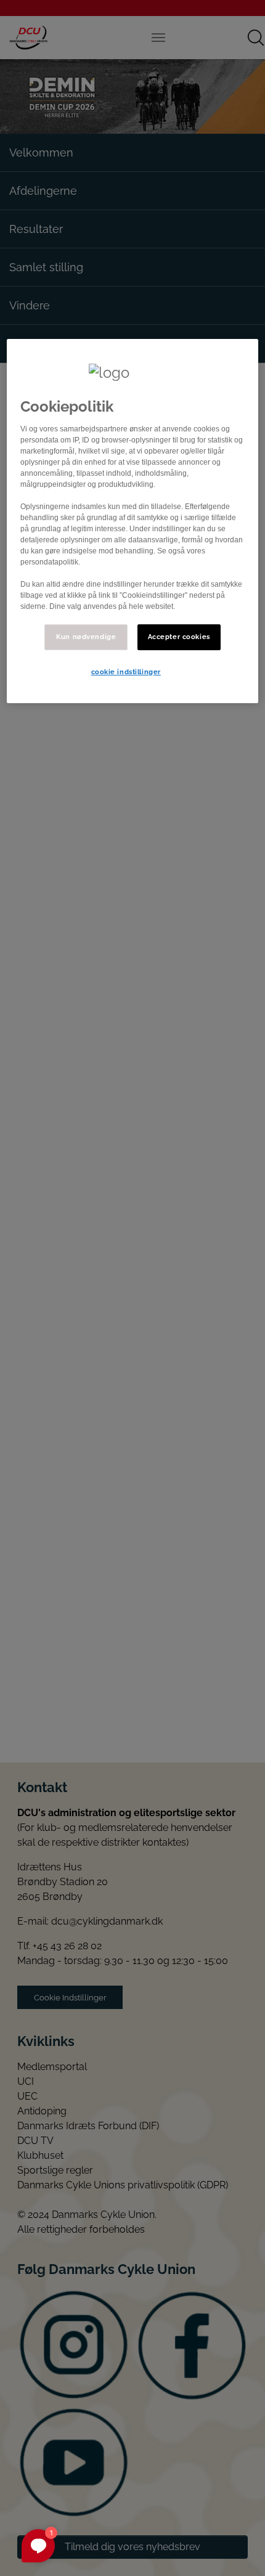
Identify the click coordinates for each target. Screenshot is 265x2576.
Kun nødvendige (86, 637)
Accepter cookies (179, 637)
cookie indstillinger (126, 672)
